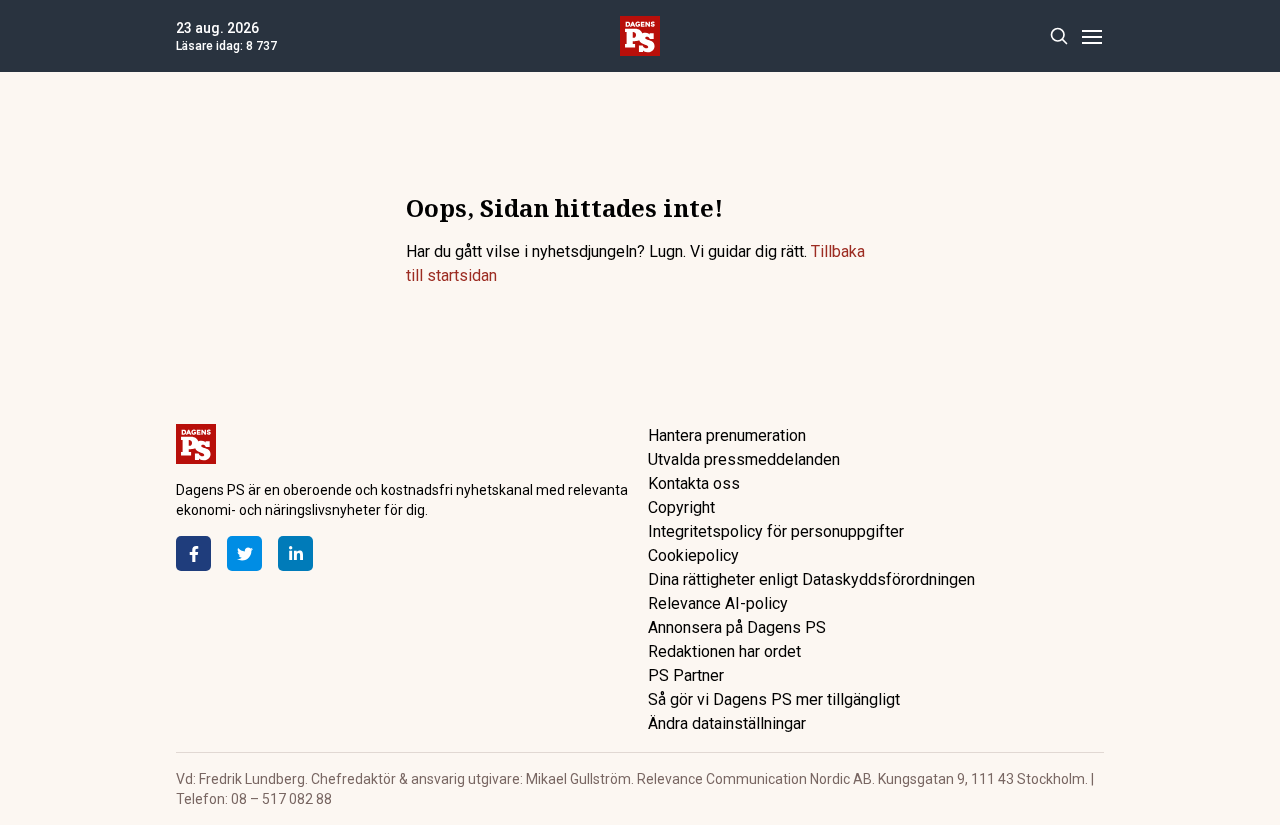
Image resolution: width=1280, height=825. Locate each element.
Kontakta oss (694, 483)
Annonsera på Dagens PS (737, 627)
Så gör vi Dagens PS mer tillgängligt (774, 699)
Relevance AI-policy (718, 603)
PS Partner (686, 675)
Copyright (681, 507)
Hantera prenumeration (727, 435)
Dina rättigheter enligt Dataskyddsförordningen (811, 579)
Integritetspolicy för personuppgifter (776, 531)
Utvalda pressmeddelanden (744, 459)
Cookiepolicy (693, 555)
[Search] (1058, 36)
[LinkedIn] (295, 553)
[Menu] (1091, 36)
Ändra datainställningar (727, 723)
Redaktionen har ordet (724, 651)
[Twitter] (244, 553)
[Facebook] (193, 553)
